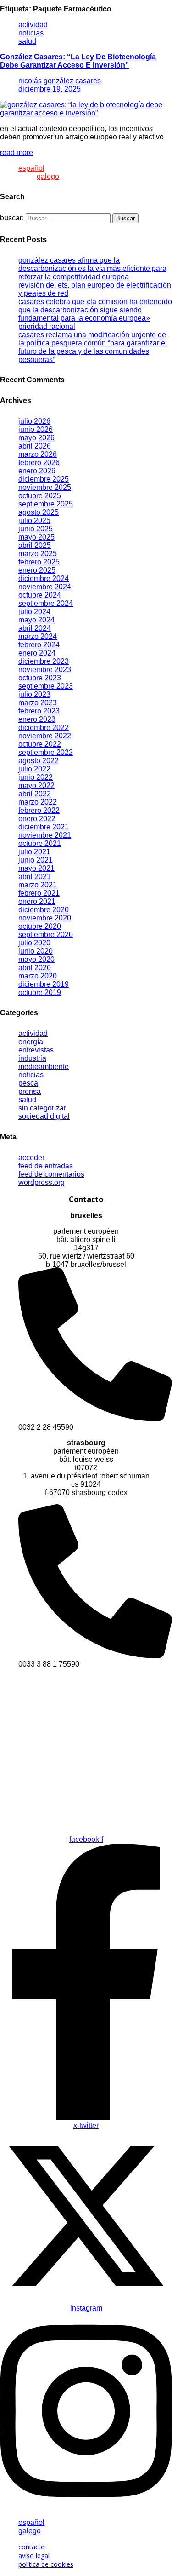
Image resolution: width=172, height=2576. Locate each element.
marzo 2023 (38, 703)
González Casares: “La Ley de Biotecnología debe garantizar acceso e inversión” (78, 61)
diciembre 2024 (44, 578)
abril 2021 (35, 877)
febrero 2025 (39, 562)
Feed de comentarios (51, 1174)
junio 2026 (36, 429)
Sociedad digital (44, 1116)
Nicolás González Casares (60, 81)
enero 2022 (37, 819)
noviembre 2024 (45, 587)
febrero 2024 (39, 645)
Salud (27, 41)
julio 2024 (34, 612)
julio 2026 (34, 421)
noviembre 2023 (45, 670)
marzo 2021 (38, 885)
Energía (31, 1042)
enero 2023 (37, 719)
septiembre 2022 (46, 752)
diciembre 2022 (44, 727)
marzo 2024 (38, 636)
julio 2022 (34, 769)
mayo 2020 (36, 959)
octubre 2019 (40, 992)
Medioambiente (44, 1067)
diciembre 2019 (44, 984)
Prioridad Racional (47, 326)
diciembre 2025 (44, 479)
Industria (32, 1058)
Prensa (30, 1091)
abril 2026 (35, 446)
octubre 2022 (40, 744)
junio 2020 (36, 951)
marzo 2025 (38, 554)
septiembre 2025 (46, 504)
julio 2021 (34, 852)
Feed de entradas (46, 1166)
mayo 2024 (36, 620)
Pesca (28, 1083)
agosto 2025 (39, 512)
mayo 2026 (36, 438)
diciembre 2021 (44, 827)
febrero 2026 (39, 463)
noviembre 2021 (45, 835)
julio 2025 (34, 520)
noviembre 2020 (45, 918)
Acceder (31, 1158)
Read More (17, 152)
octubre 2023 (40, 678)
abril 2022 (35, 794)
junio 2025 (36, 529)
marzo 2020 (38, 976)
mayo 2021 (36, 868)
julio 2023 (34, 694)
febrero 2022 (39, 810)
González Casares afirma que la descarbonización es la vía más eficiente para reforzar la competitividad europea (92, 268)
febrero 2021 (39, 893)
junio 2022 (36, 777)
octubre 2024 (40, 595)
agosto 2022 (39, 761)
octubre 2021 (40, 843)
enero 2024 (37, 653)
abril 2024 (35, 628)
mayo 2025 (36, 537)
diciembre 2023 (44, 661)
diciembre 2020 (44, 910)
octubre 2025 (40, 496)
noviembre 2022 (45, 736)
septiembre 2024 (46, 603)
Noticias (31, 33)
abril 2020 (35, 968)
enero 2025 (37, 570)
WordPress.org (42, 1182)
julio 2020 (34, 943)
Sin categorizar (42, 1108)
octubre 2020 (40, 926)
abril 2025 (35, 545)
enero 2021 (37, 901)
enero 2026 (37, 471)
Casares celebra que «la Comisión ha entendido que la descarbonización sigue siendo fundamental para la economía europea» (95, 310)
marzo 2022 (38, 802)
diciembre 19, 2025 (50, 89)
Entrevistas (36, 1050)
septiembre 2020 (46, 934)
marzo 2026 (38, 454)
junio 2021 (36, 860)
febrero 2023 (39, 711)
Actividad (33, 25)
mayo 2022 (36, 785)
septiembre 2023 (46, 686)
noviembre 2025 (45, 487)
